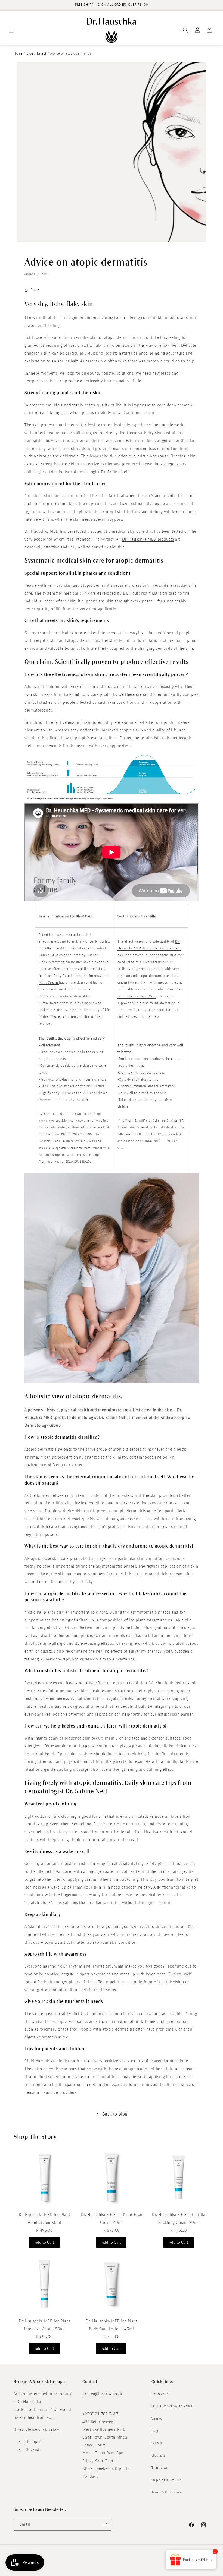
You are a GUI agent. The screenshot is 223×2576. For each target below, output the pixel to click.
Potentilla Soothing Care (137, 996)
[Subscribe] (105, 2524)
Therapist (33, 2442)
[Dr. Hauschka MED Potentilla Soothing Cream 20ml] (179, 2207)
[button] (11, 30)
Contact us (160, 2394)
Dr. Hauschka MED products (148, 539)
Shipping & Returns (167, 2480)
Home (18, 54)
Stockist (32, 2449)
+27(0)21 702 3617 (100, 2414)
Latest (42, 54)
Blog (30, 54)
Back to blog (115, 2114)
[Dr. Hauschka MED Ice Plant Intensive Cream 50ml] (44, 2313)
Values (157, 2419)
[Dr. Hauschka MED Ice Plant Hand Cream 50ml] (44, 2207)
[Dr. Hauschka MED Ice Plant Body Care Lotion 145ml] (112, 2313)
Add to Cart (44, 2242)
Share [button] (35, 290)
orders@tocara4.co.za (102, 2394)
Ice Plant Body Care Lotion (60, 976)
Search (157, 2443)
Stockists (158, 2455)
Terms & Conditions (167, 2492)
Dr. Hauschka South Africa (172, 2406)
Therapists (160, 2468)
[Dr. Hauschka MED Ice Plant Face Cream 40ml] (112, 2207)
